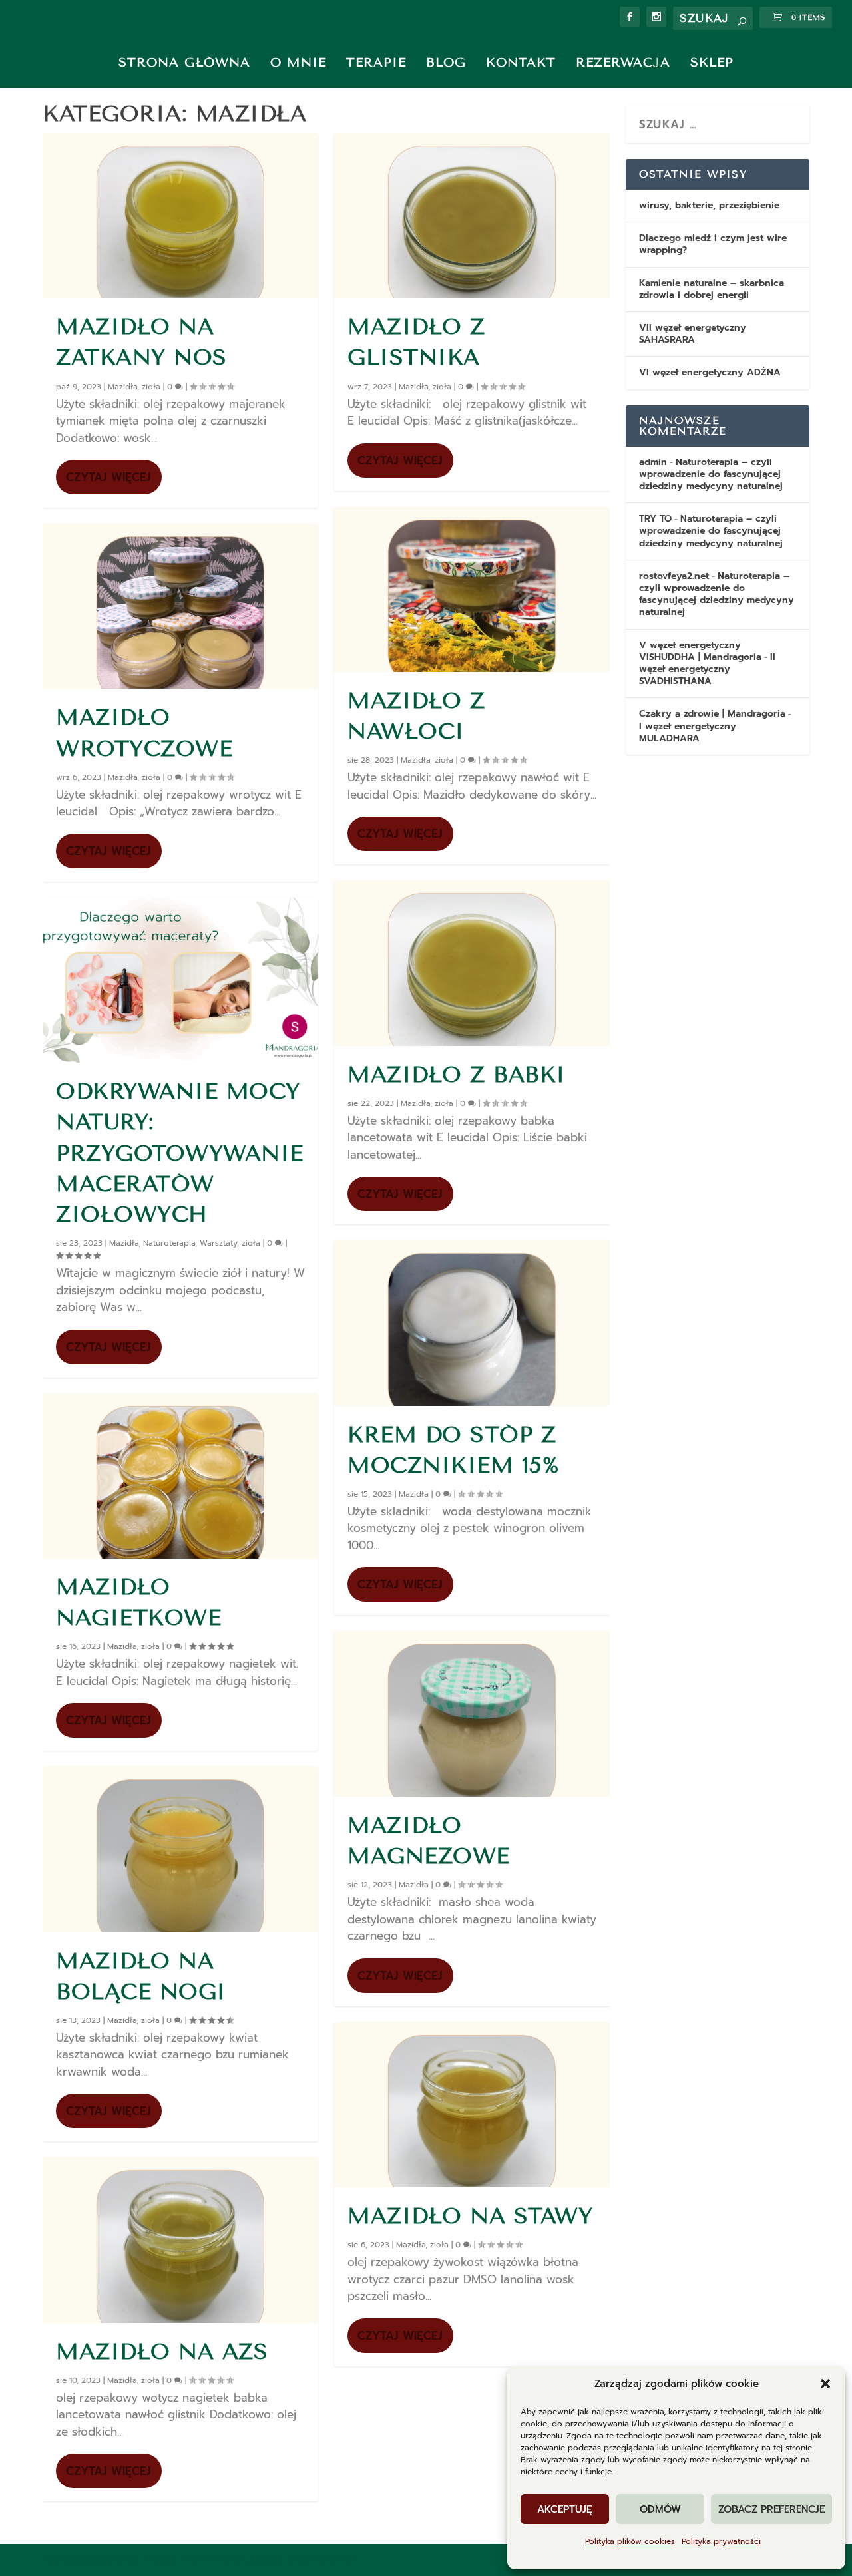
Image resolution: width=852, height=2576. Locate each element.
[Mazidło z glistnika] (472, 216)
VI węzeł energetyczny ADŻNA (710, 372)
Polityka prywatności (721, 2541)
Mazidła (122, 387)
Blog (446, 62)
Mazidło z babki (457, 1075)
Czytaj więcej (108, 477)
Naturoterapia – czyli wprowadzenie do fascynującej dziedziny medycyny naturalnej (711, 474)
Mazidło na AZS (162, 2352)
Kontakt (521, 62)
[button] (825, 2384)
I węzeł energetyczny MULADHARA (688, 732)
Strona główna (184, 62)
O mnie (298, 62)
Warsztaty (218, 1243)
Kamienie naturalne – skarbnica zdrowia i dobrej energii (712, 289)
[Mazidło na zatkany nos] (180, 216)
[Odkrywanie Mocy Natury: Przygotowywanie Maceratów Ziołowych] (180, 980)
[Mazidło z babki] (472, 963)
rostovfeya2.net (674, 576)
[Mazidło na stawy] (472, 2105)
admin (653, 462)
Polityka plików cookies (630, 2541)
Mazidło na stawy (470, 2216)
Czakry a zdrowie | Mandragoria (712, 714)
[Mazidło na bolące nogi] (180, 1849)
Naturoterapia (169, 1243)
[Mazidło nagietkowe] (180, 1476)
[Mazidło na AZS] (180, 2240)
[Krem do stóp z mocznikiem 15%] (472, 1323)
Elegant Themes (180, 2560)
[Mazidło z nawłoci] (472, 590)
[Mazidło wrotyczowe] (180, 606)
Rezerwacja (623, 62)
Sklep (712, 62)
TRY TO (655, 519)
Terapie (376, 62)
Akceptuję (565, 2509)
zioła (151, 387)
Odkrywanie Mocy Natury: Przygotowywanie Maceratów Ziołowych (180, 1153)
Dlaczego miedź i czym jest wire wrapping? (713, 244)
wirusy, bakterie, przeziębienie (709, 205)
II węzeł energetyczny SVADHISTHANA (707, 669)
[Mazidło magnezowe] (472, 1714)
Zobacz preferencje (771, 2509)
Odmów (660, 2509)
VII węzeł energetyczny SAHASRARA (693, 334)
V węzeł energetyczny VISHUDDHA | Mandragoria (700, 651)
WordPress (336, 2560)
